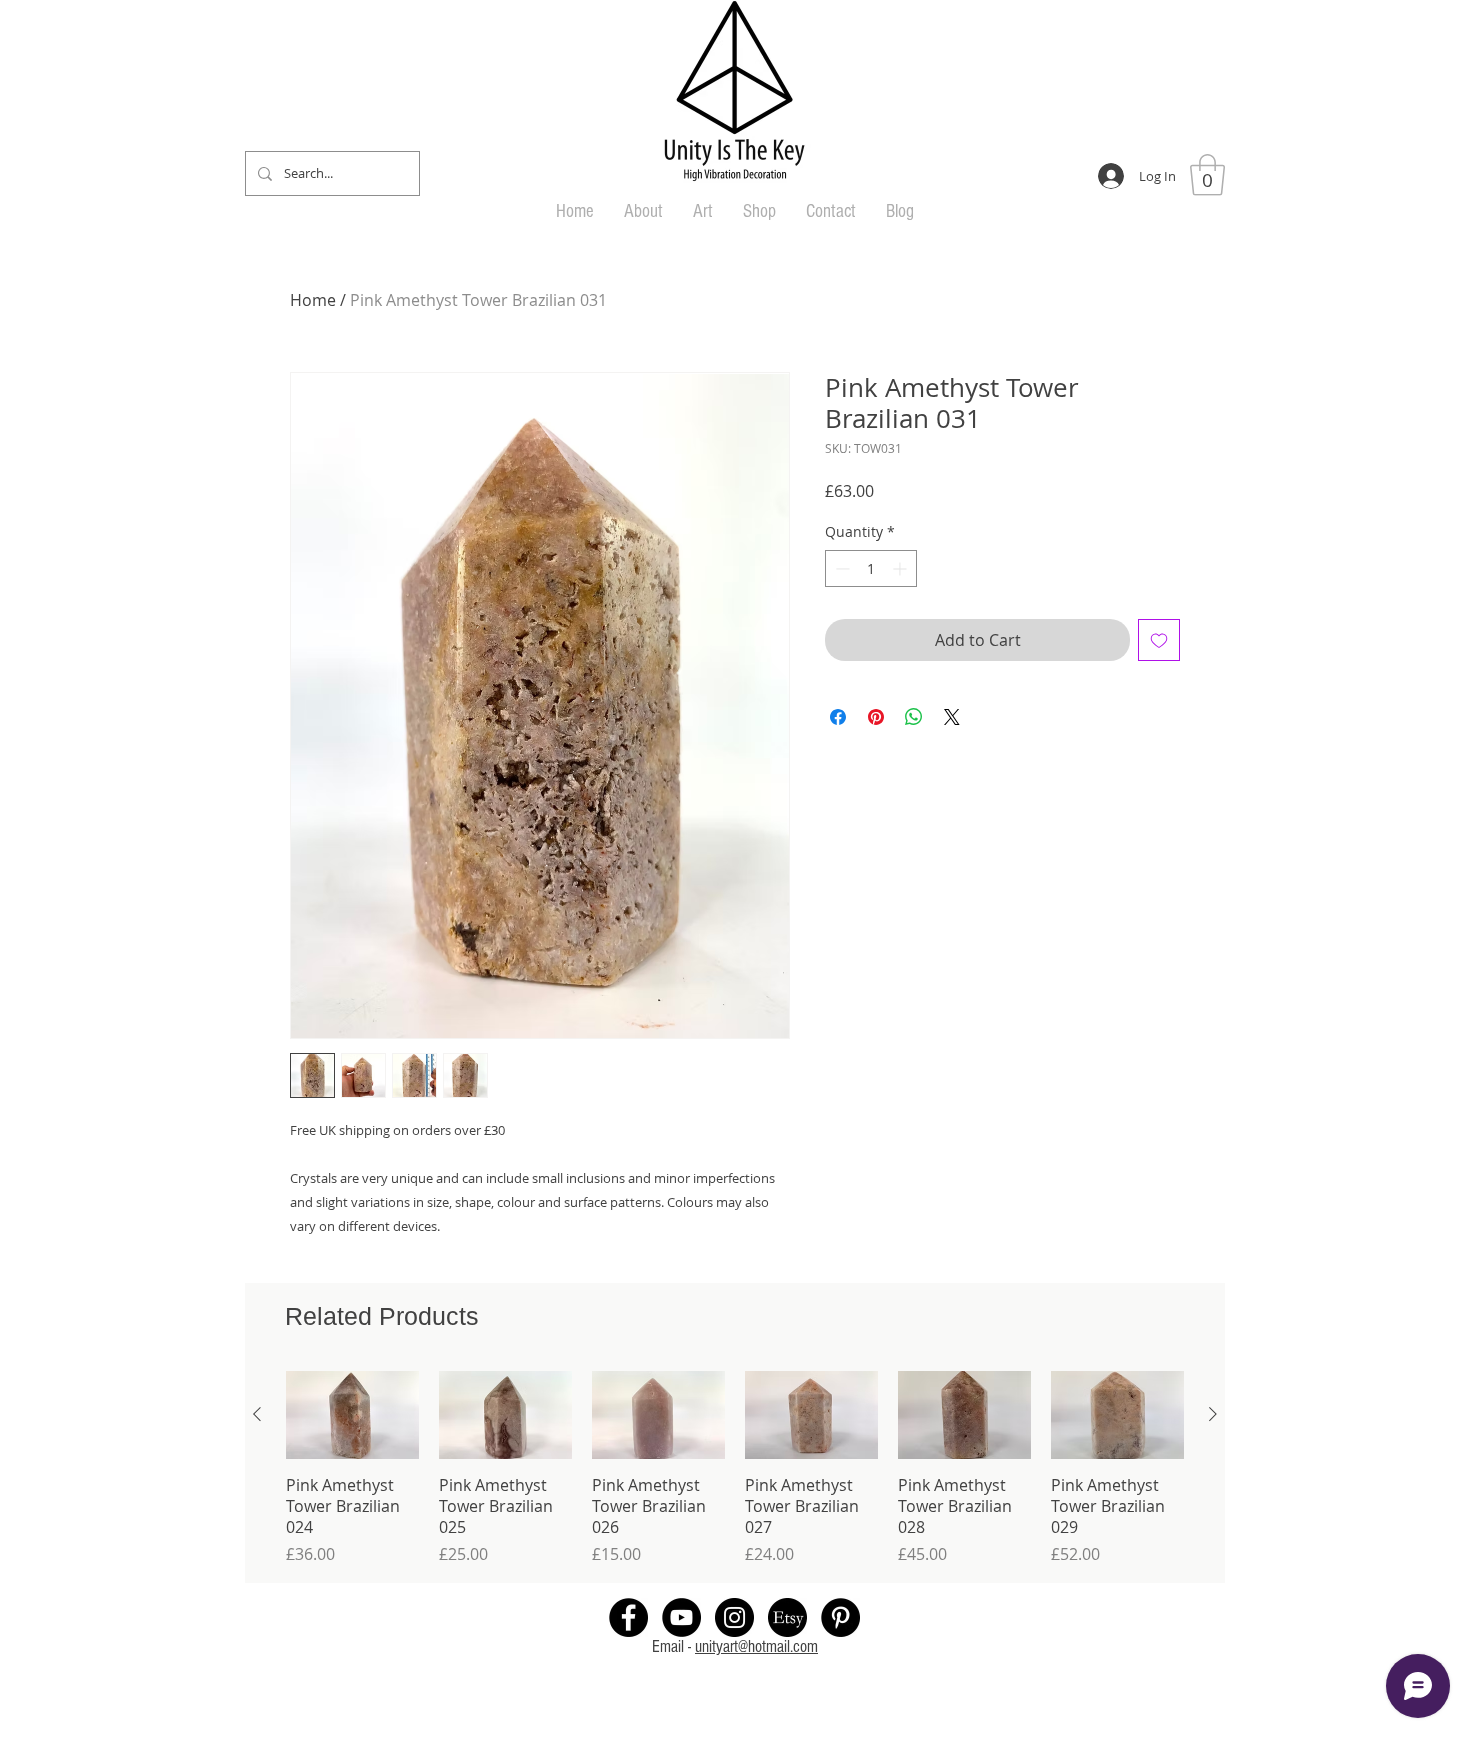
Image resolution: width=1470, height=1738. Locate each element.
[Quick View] (352, 1415)
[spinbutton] (871, 568)
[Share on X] (952, 717)
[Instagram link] (734, 1617)
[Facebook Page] (628, 1617)
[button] (1207, 175)
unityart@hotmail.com (756, 1646)
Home (313, 300)
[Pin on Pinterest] (876, 717)
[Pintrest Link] (840, 1617)
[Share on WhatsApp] (914, 717)
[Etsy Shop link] (787, 1617)
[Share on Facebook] (838, 717)
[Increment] (901, 568)
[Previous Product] (257, 1414)
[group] (735, 1468)
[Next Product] (1213, 1414)
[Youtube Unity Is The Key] (681, 1617)
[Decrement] (840, 568)
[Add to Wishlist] (1159, 640)
